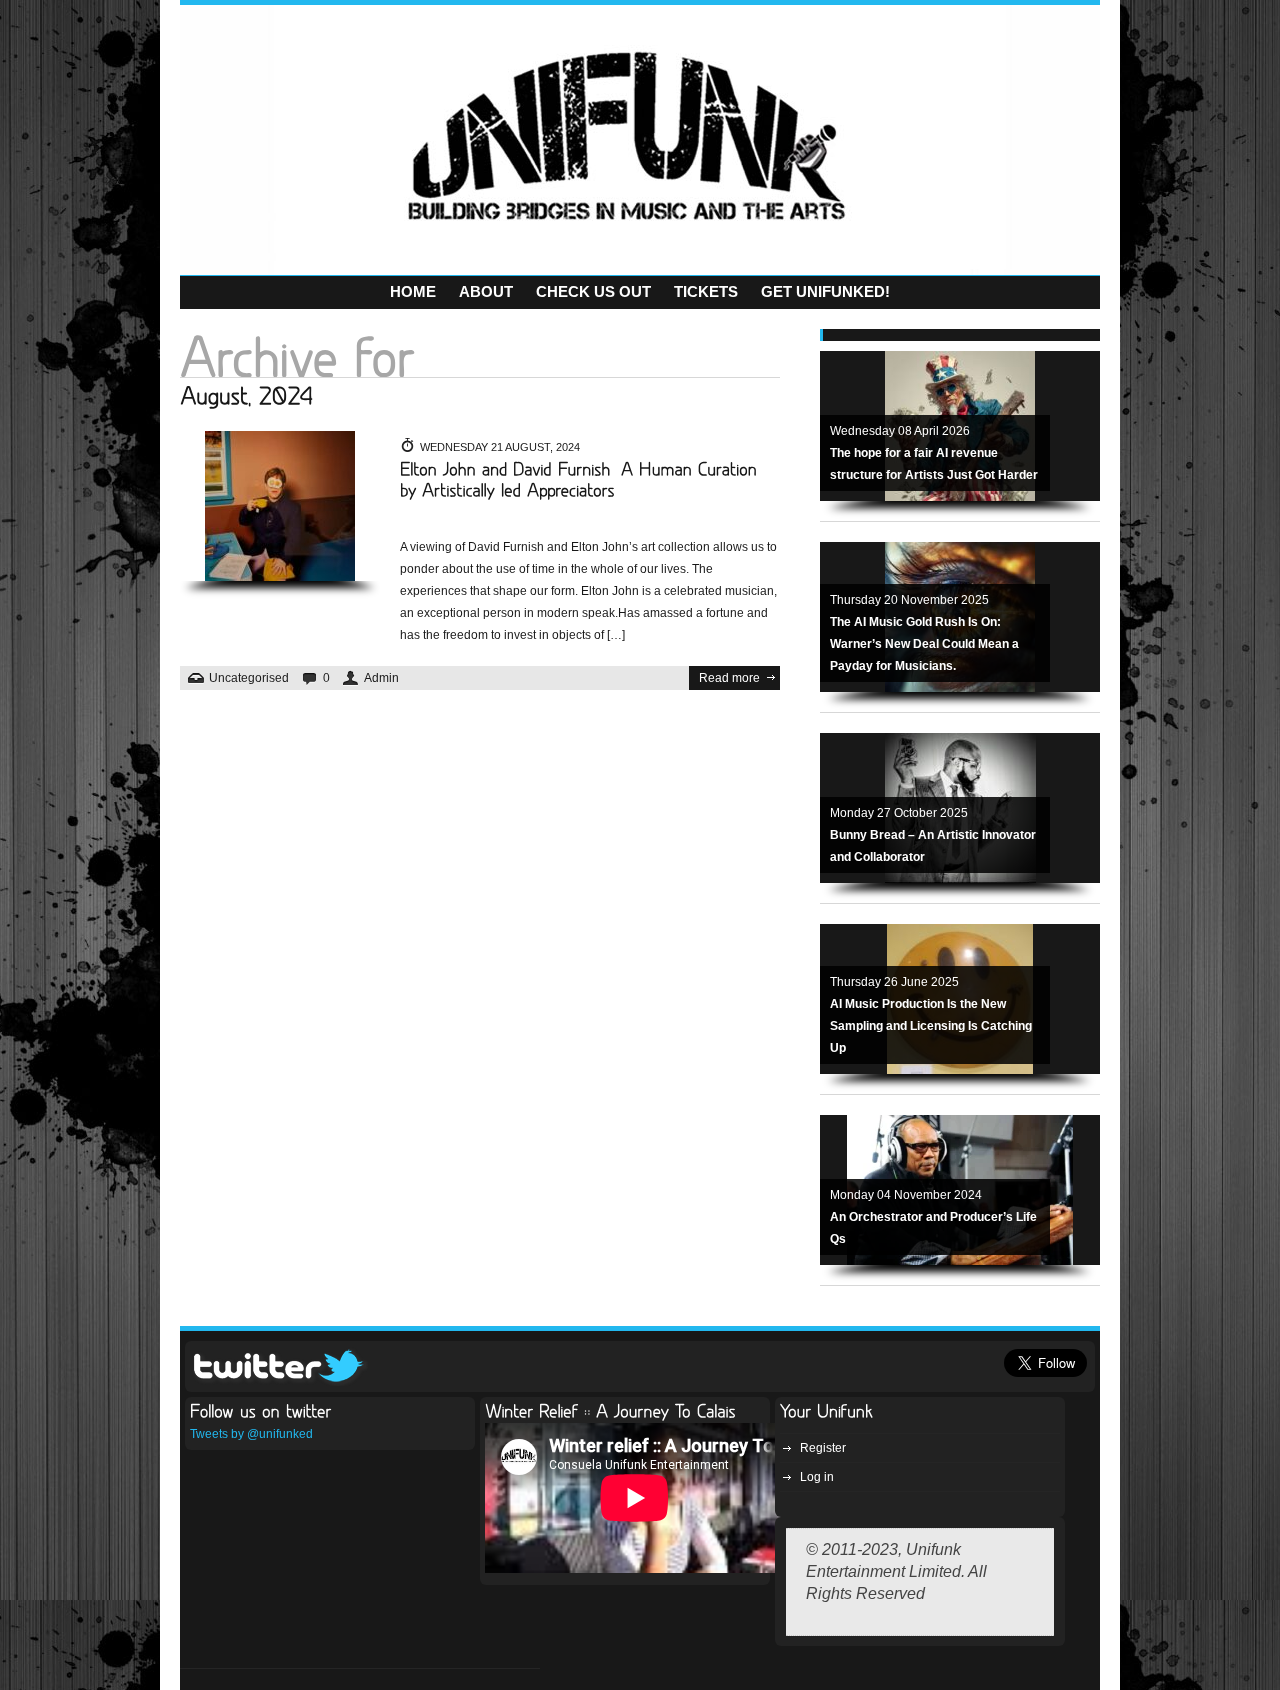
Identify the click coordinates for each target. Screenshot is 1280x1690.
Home (413, 291)
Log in (817, 1477)
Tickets (706, 291)
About (486, 291)
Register (823, 1448)
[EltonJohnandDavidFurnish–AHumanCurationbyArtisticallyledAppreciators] (581, 480)
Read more (729, 678)
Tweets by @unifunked (251, 1434)
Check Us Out (593, 291)
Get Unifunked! (825, 291)
